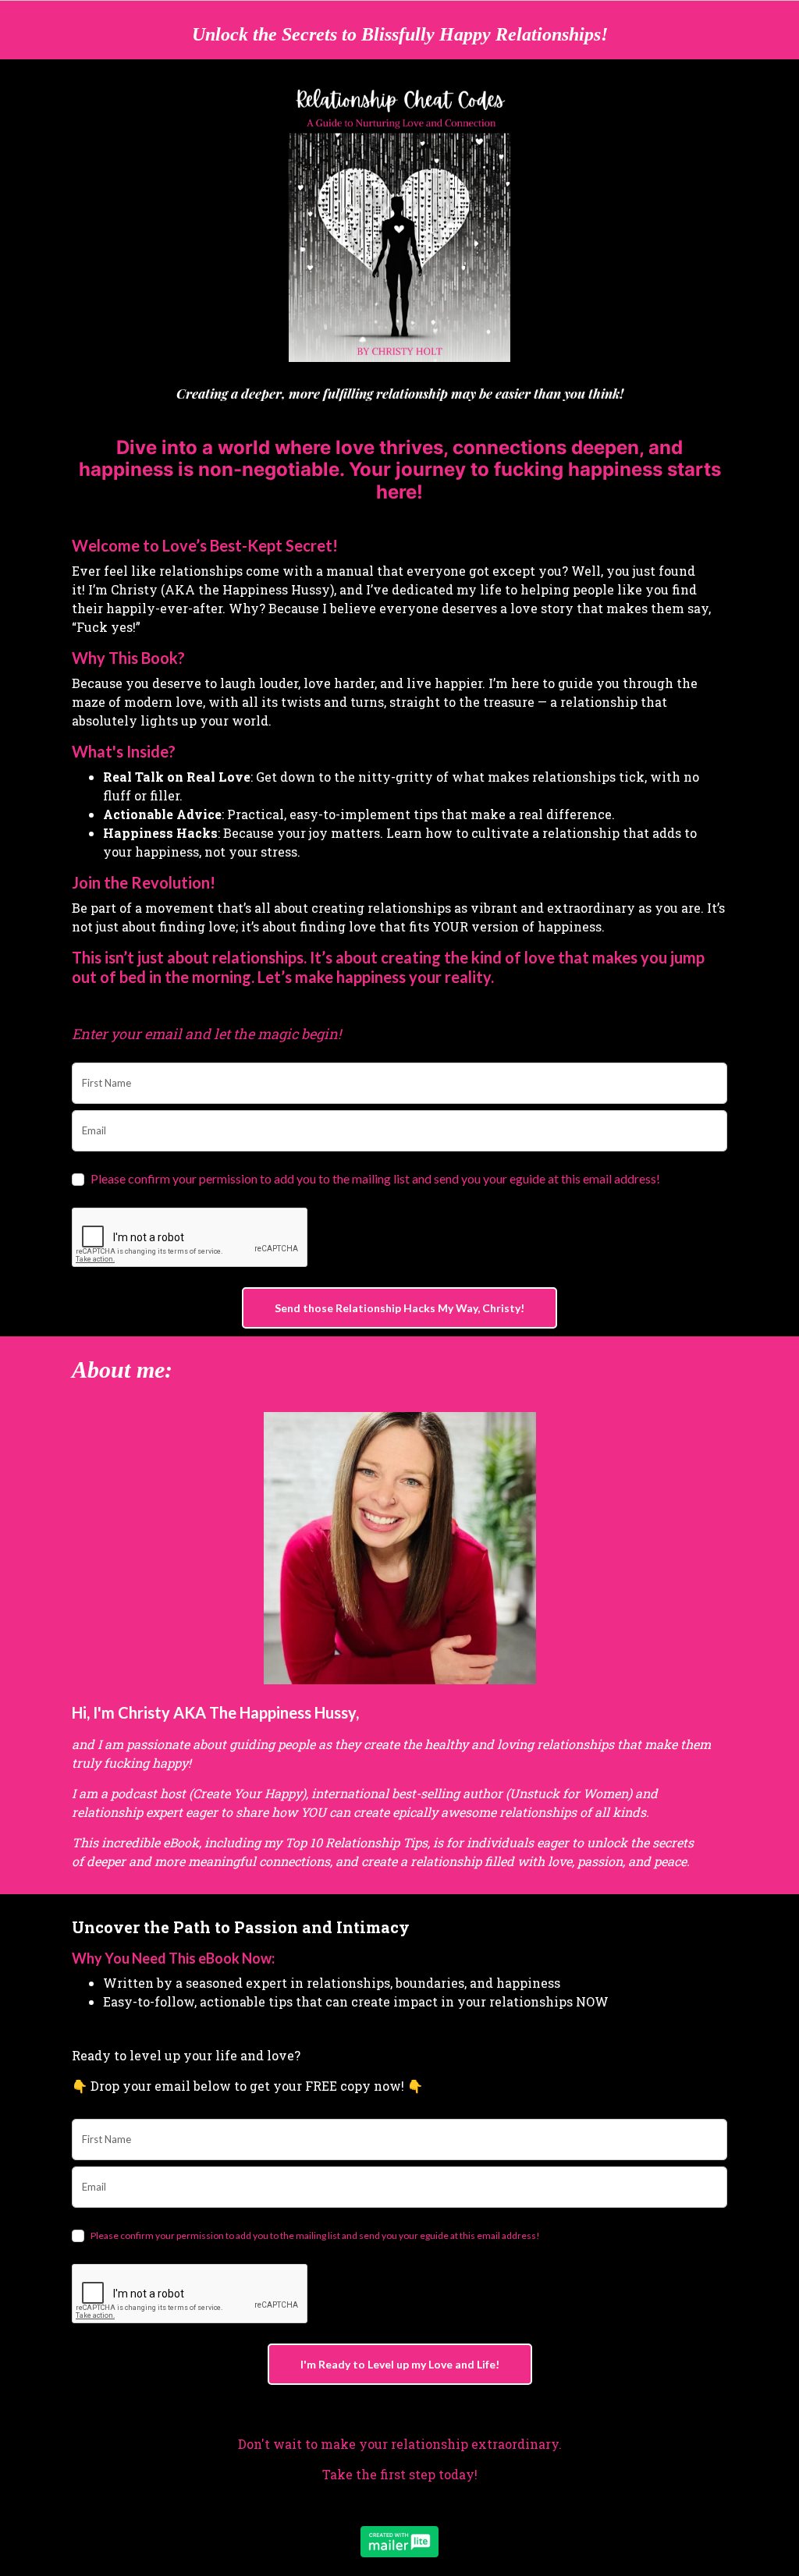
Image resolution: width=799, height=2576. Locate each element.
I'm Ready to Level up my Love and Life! (400, 2364)
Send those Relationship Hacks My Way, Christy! (399, 1308)
